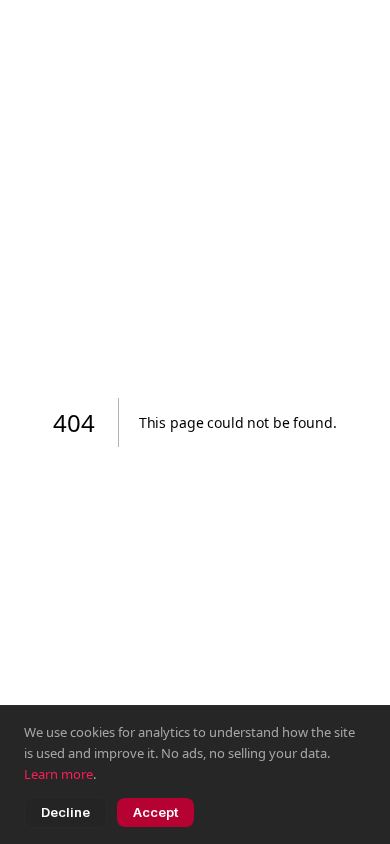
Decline (65, 812)
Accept (155, 812)
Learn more (58, 774)
